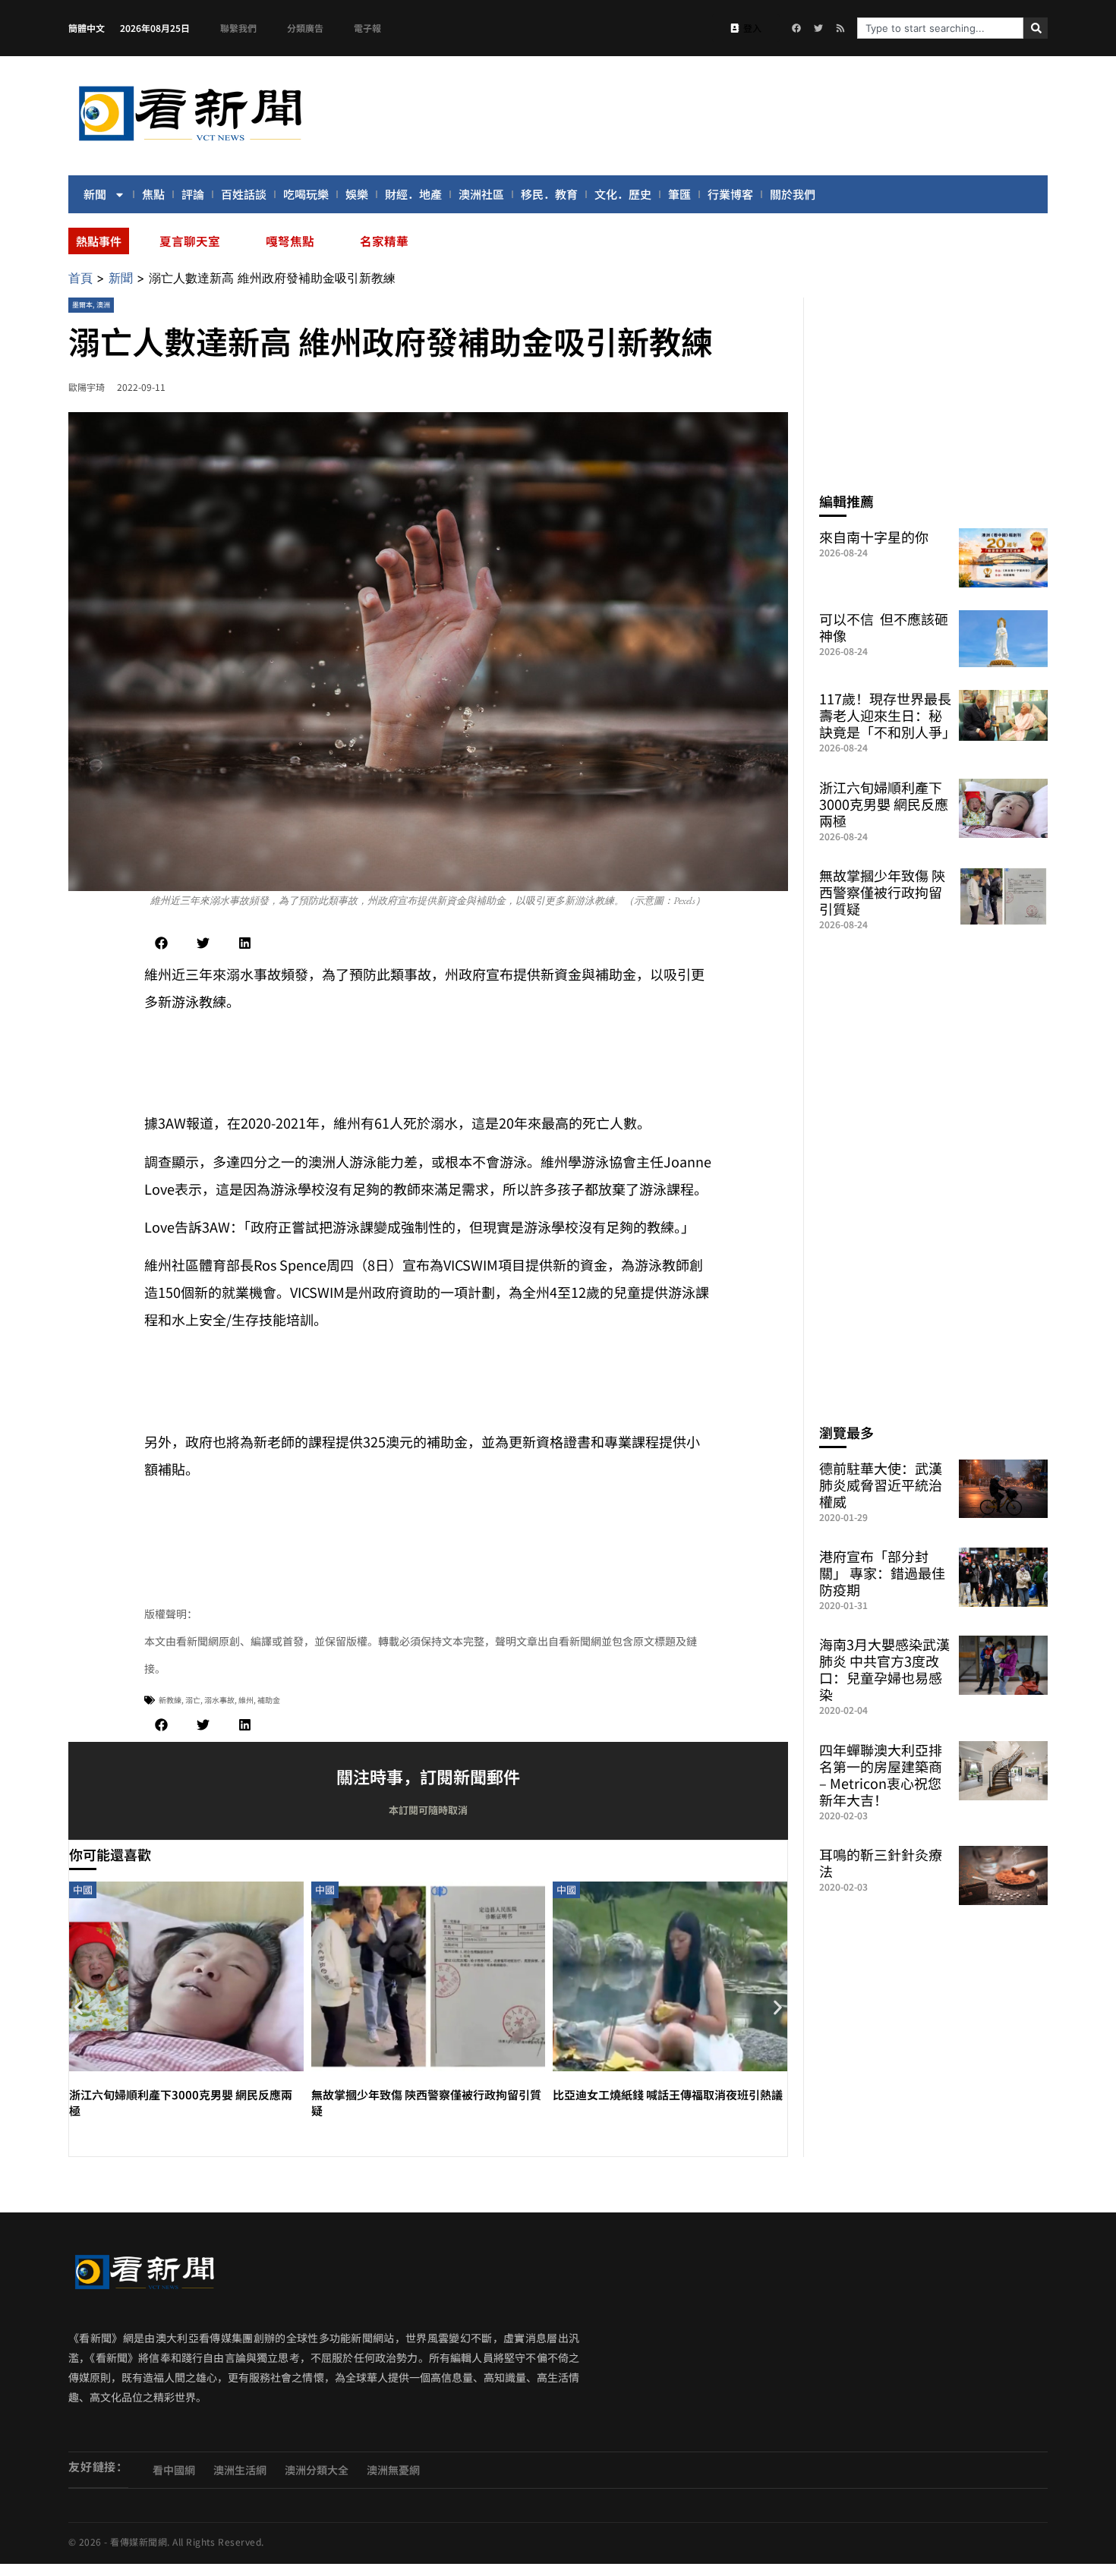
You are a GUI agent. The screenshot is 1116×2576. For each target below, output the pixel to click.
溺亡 (193, 1700)
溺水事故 (219, 1700)
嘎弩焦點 (290, 241)
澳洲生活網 (240, 2470)
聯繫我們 (238, 28)
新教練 (170, 1700)
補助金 (269, 1700)
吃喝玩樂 (306, 194)
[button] (161, 943)
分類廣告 (305, 28)
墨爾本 (82, 305)
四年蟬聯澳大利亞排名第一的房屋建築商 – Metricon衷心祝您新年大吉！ (881, 1775)
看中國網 (174, 2470)
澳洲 (103, 305)
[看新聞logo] (190, 143)
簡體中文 (87, 28)
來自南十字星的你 (874, 537)
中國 (83, 1889)
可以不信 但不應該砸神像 (884, 627)
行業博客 (730, 194)
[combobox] (940, 28)
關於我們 (793, 194)
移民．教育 (549, 194)
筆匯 (679, 194)
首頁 (80, 278)
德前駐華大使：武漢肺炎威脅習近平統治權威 (881, 1485)
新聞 (95, 194)
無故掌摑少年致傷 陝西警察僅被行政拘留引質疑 (882, 892)
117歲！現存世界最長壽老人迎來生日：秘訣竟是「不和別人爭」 (887, 715)
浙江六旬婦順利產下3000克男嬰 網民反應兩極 (884, 804)
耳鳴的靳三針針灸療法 (881, 1863)
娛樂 (357, 194)
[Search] (1036, 28)
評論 (193, 194)
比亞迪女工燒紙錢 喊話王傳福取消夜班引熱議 (668, 2094)
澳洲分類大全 (317, 2470)
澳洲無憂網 (393, 2470)
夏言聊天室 (190, 241)
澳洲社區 (481, 194)
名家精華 (384, 241)
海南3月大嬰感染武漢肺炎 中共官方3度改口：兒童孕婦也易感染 (884, 1669)
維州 (246, 1700)
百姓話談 (244, 194)
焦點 (153, 194)
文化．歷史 (623, 194)
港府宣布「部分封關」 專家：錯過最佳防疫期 (882, 1573)
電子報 (367, 28)
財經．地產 (413, 194)
